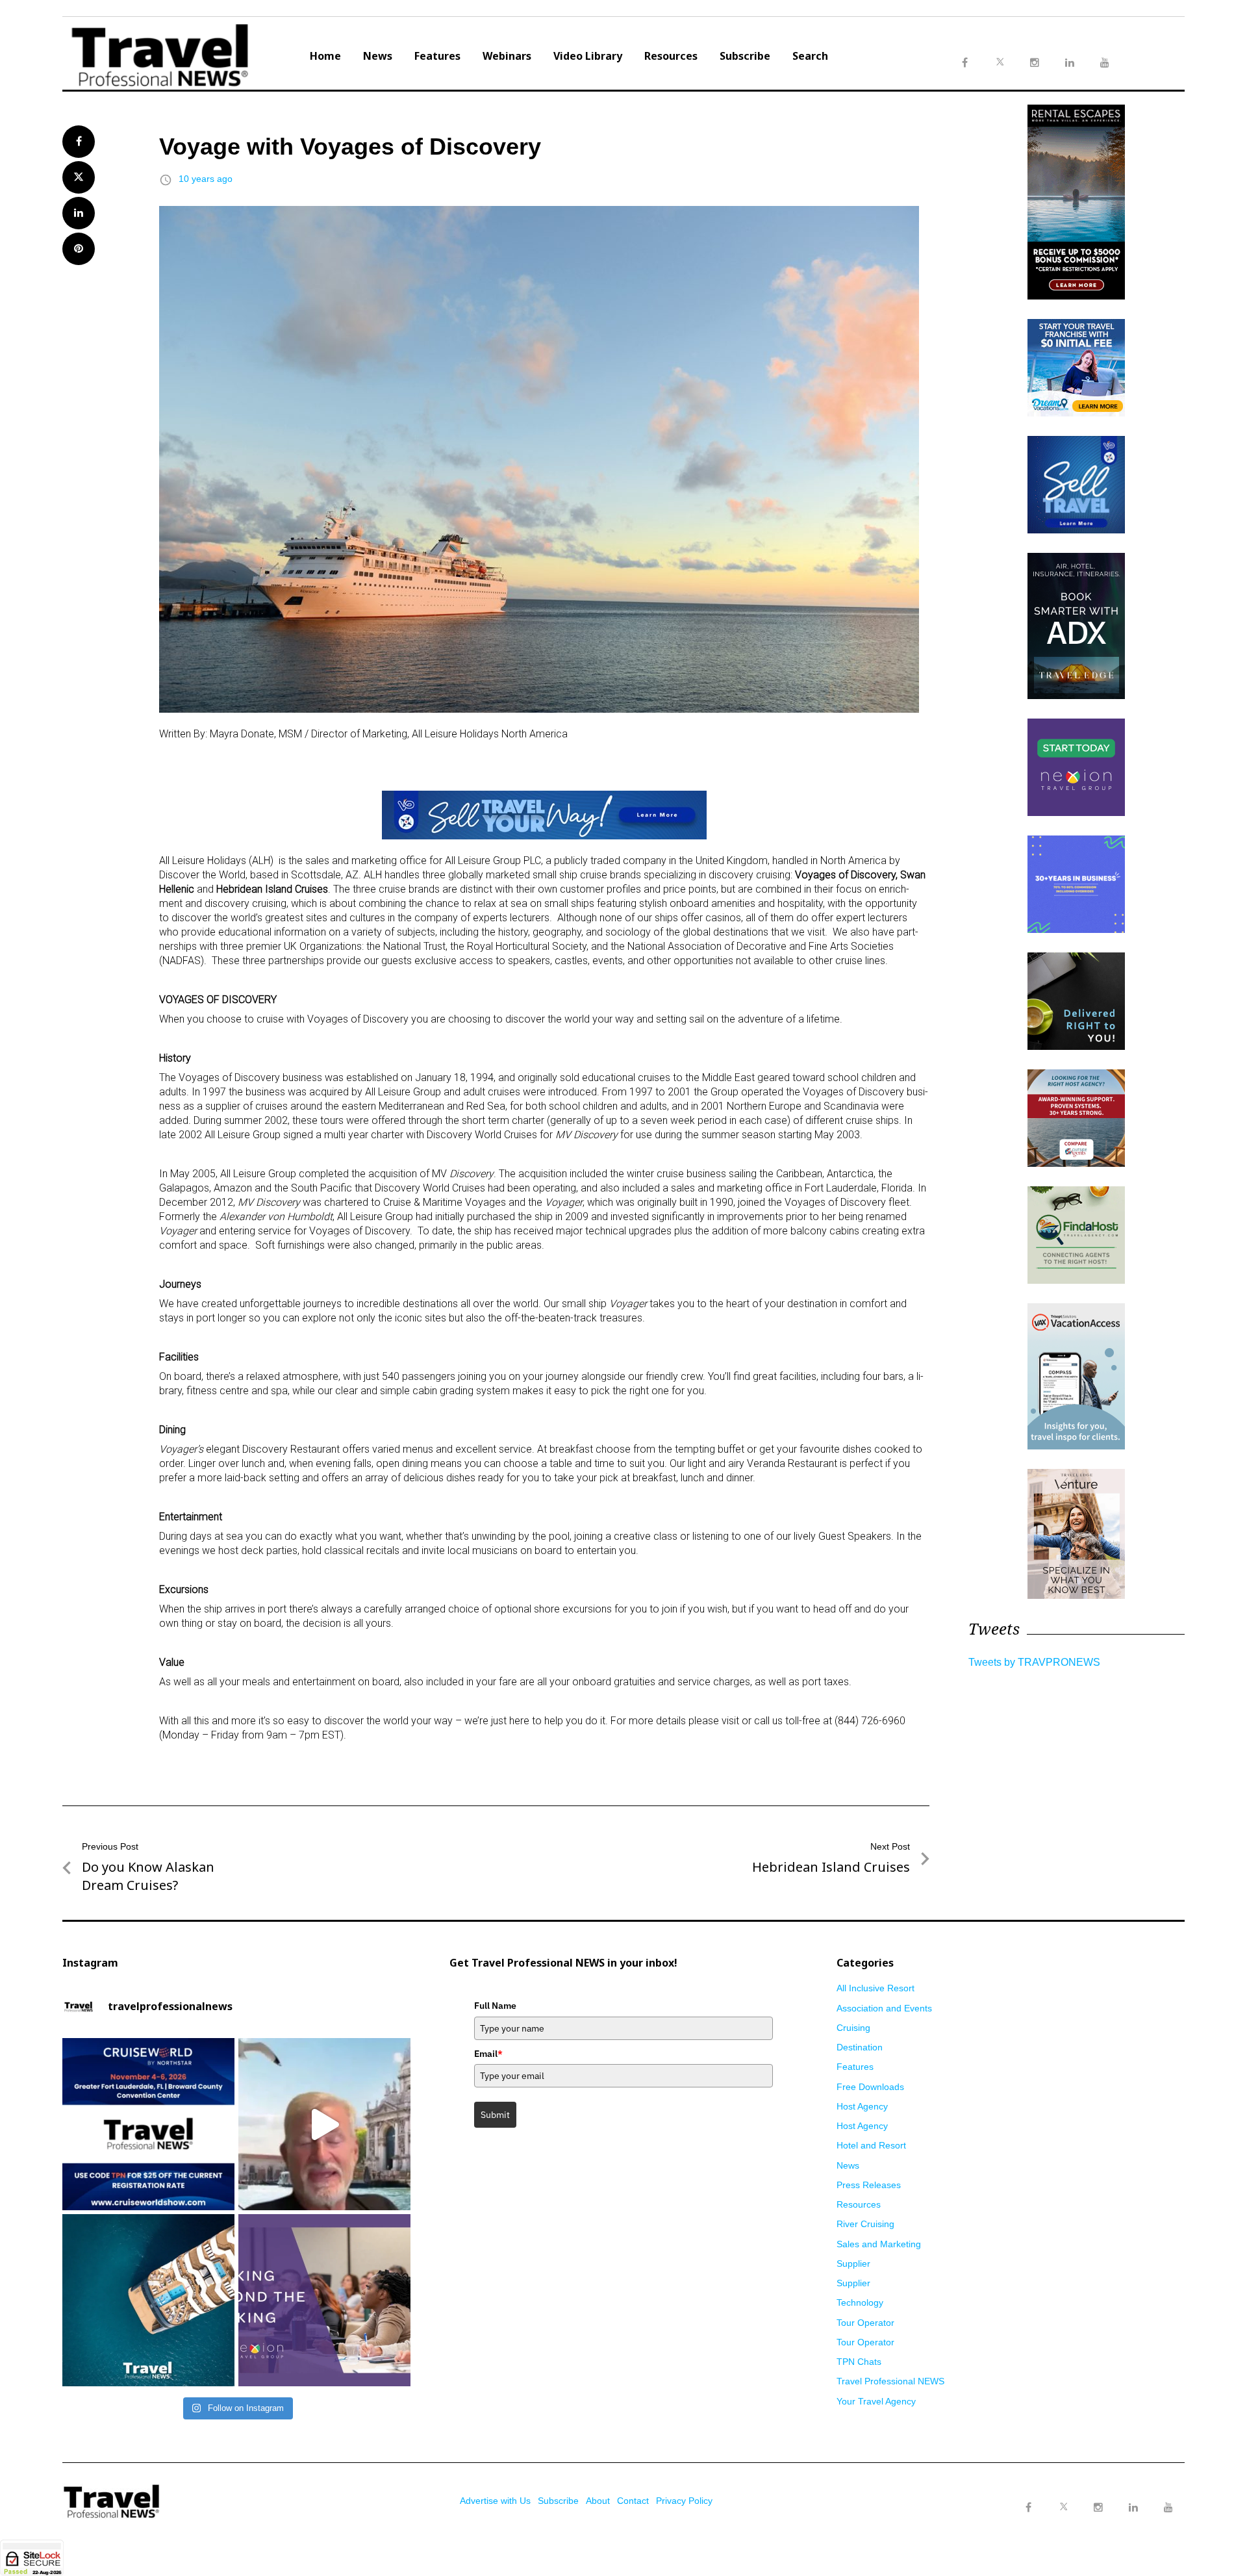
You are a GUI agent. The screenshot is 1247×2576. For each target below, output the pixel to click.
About (598, 2501)
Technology (860, 2302)
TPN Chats (859, 2362)
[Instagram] (1098, 2508)
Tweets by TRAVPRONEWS (1034, 1662)
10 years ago (206, 179)
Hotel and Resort (871, 2145)
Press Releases (869, 2185)
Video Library (588, 56)
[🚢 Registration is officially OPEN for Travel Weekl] (148, 2124)
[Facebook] (1028, 2508)
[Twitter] (1063, 2495)
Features (437, 56)
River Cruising (865, 2224)
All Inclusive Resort (875, 1988)
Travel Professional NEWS (890, 2381)
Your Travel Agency (876, 2401)
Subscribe (745, 56)
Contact (633, 2501)
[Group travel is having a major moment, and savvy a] (148, 2300)
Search (810, 56)
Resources (671, 56)
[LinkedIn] (1133, 2508)
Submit (495, 2115)
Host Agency (862, 2106)
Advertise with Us (495, 2501)
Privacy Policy (684, 2501)
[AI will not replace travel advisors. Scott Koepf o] (324, 2124)
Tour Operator (865, 2323)
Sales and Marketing (879, 2244)
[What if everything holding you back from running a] (324, 2300)
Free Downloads (870, 2087)
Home (325, 56)
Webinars (507, 56)
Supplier (853, 2264)
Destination (860, 2047)
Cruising (853, 2028)
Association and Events (884, 2008)
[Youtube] (1168, 2508)
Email (488, 2054)
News (378, 56)
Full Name (495, 2006)
